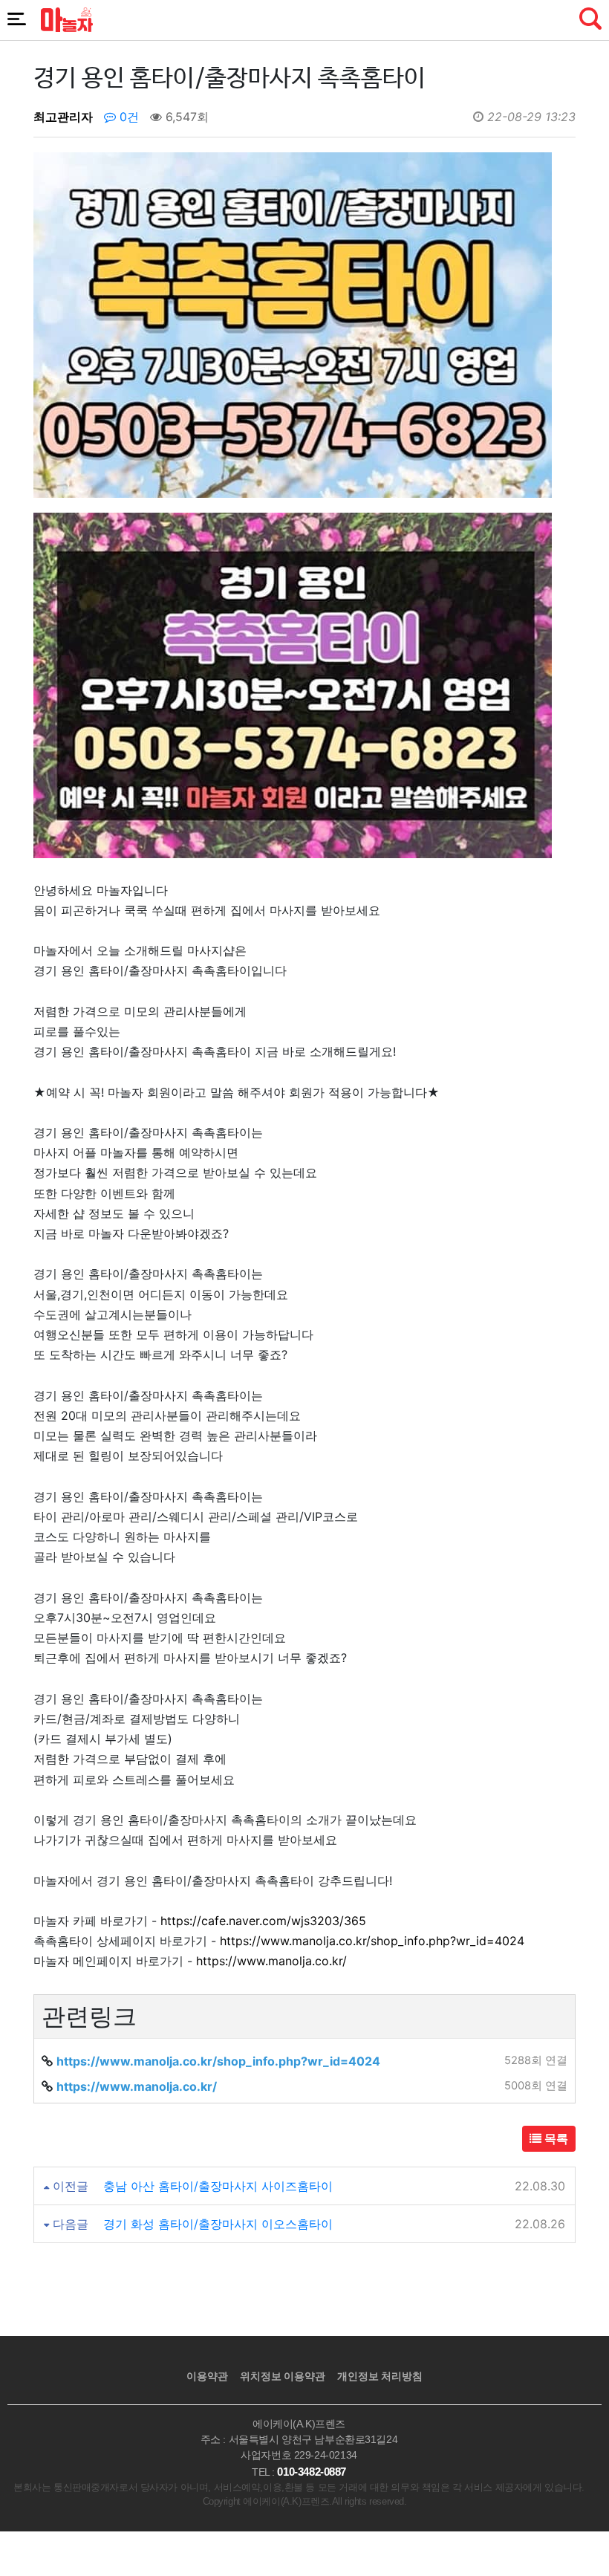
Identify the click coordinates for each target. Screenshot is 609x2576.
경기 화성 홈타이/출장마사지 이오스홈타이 (218, 2224)
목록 (555, 2138)
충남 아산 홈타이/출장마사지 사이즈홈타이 (218, 2186)
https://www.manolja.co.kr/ (271, 1961)
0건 (127, 117)
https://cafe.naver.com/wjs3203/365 (263, 1921)
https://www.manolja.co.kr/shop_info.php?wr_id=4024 (372, 1941)
